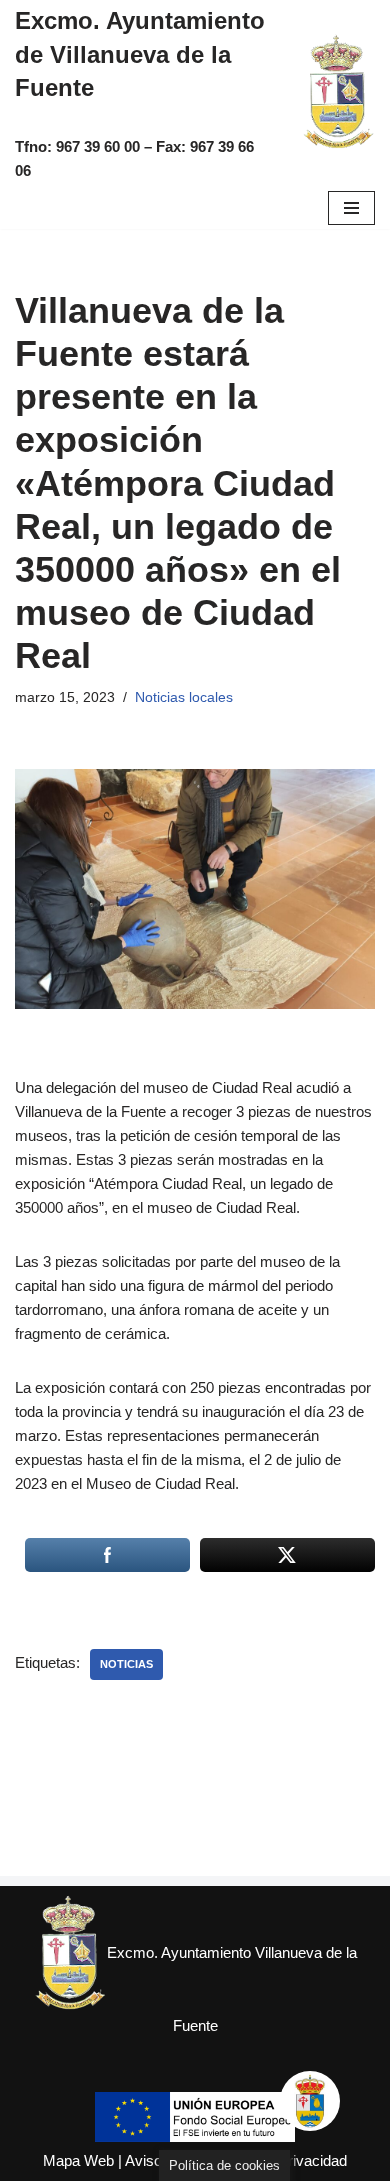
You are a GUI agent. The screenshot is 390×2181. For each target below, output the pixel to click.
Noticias (126, 1664)
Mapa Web (78, 2160)
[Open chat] (310, 2101)
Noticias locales (184, 697)
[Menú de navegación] (351, 208)
